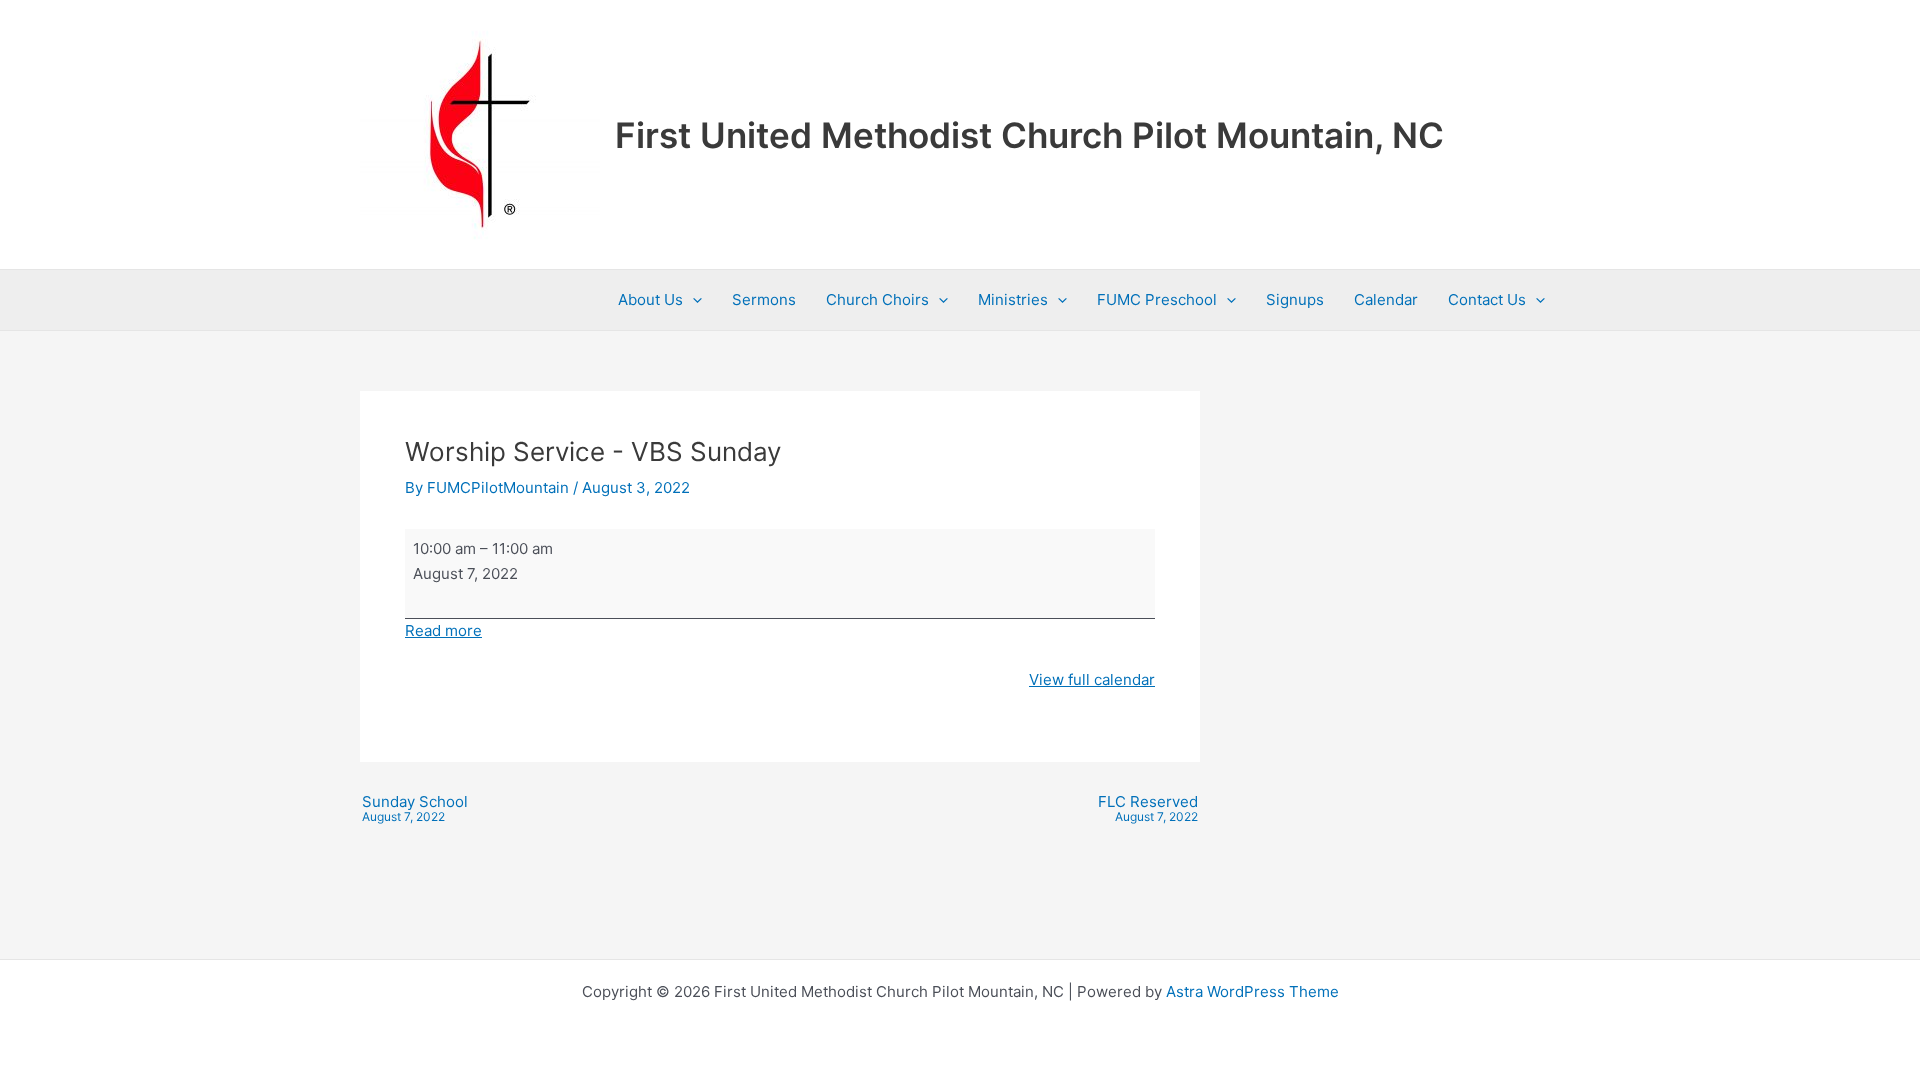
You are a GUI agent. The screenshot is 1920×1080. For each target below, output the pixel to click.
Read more (443, 630)
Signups (1295, 299)
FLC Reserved (1148, 809)
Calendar (1386, 299)
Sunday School (415, 809)
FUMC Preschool (1157, 299)
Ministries (1013, 299)
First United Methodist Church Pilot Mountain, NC (1029, 135)
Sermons (764, 299)
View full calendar (1092, 679)
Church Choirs (877, 299)
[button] (692, 300)
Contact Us (1487, 299)
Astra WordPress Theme (1252, 991)
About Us (650, 299)
